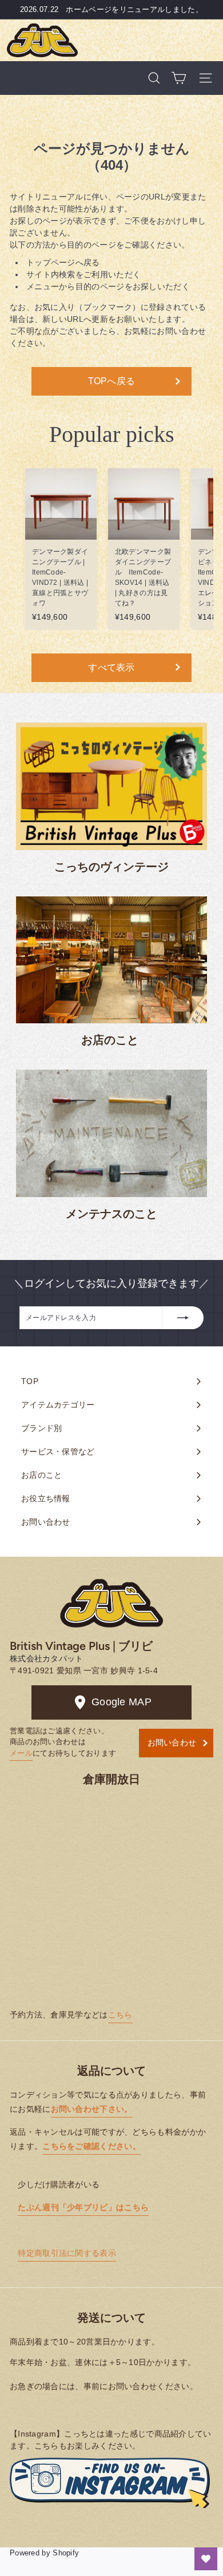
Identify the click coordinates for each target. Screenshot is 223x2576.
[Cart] (179, 78)
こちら (120, 2015)
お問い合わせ (172, 1742)
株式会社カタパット (47, 1658)
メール (21, 1753)
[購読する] (183, 1318)
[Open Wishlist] (206, 2559)
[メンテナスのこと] (111, 1133)
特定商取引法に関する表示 (67, 2253)
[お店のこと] (111, 960)
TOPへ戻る (112, 381)
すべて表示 (111, 667)
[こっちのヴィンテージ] (111, 786)
